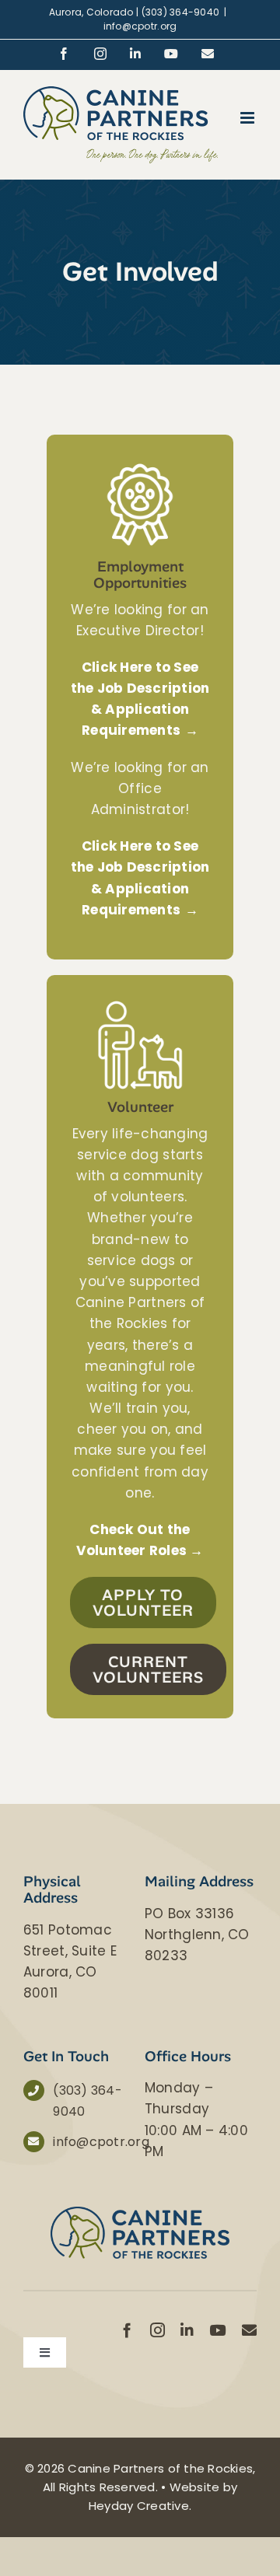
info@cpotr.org (140, 26)
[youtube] (217, 2330)
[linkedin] (187, 2330)
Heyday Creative (139, 2506)
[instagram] (157, 2330)
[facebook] (127, 2330)
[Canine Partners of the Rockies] (140, 2213)
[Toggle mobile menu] (248, 118)
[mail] (249, 2330)
